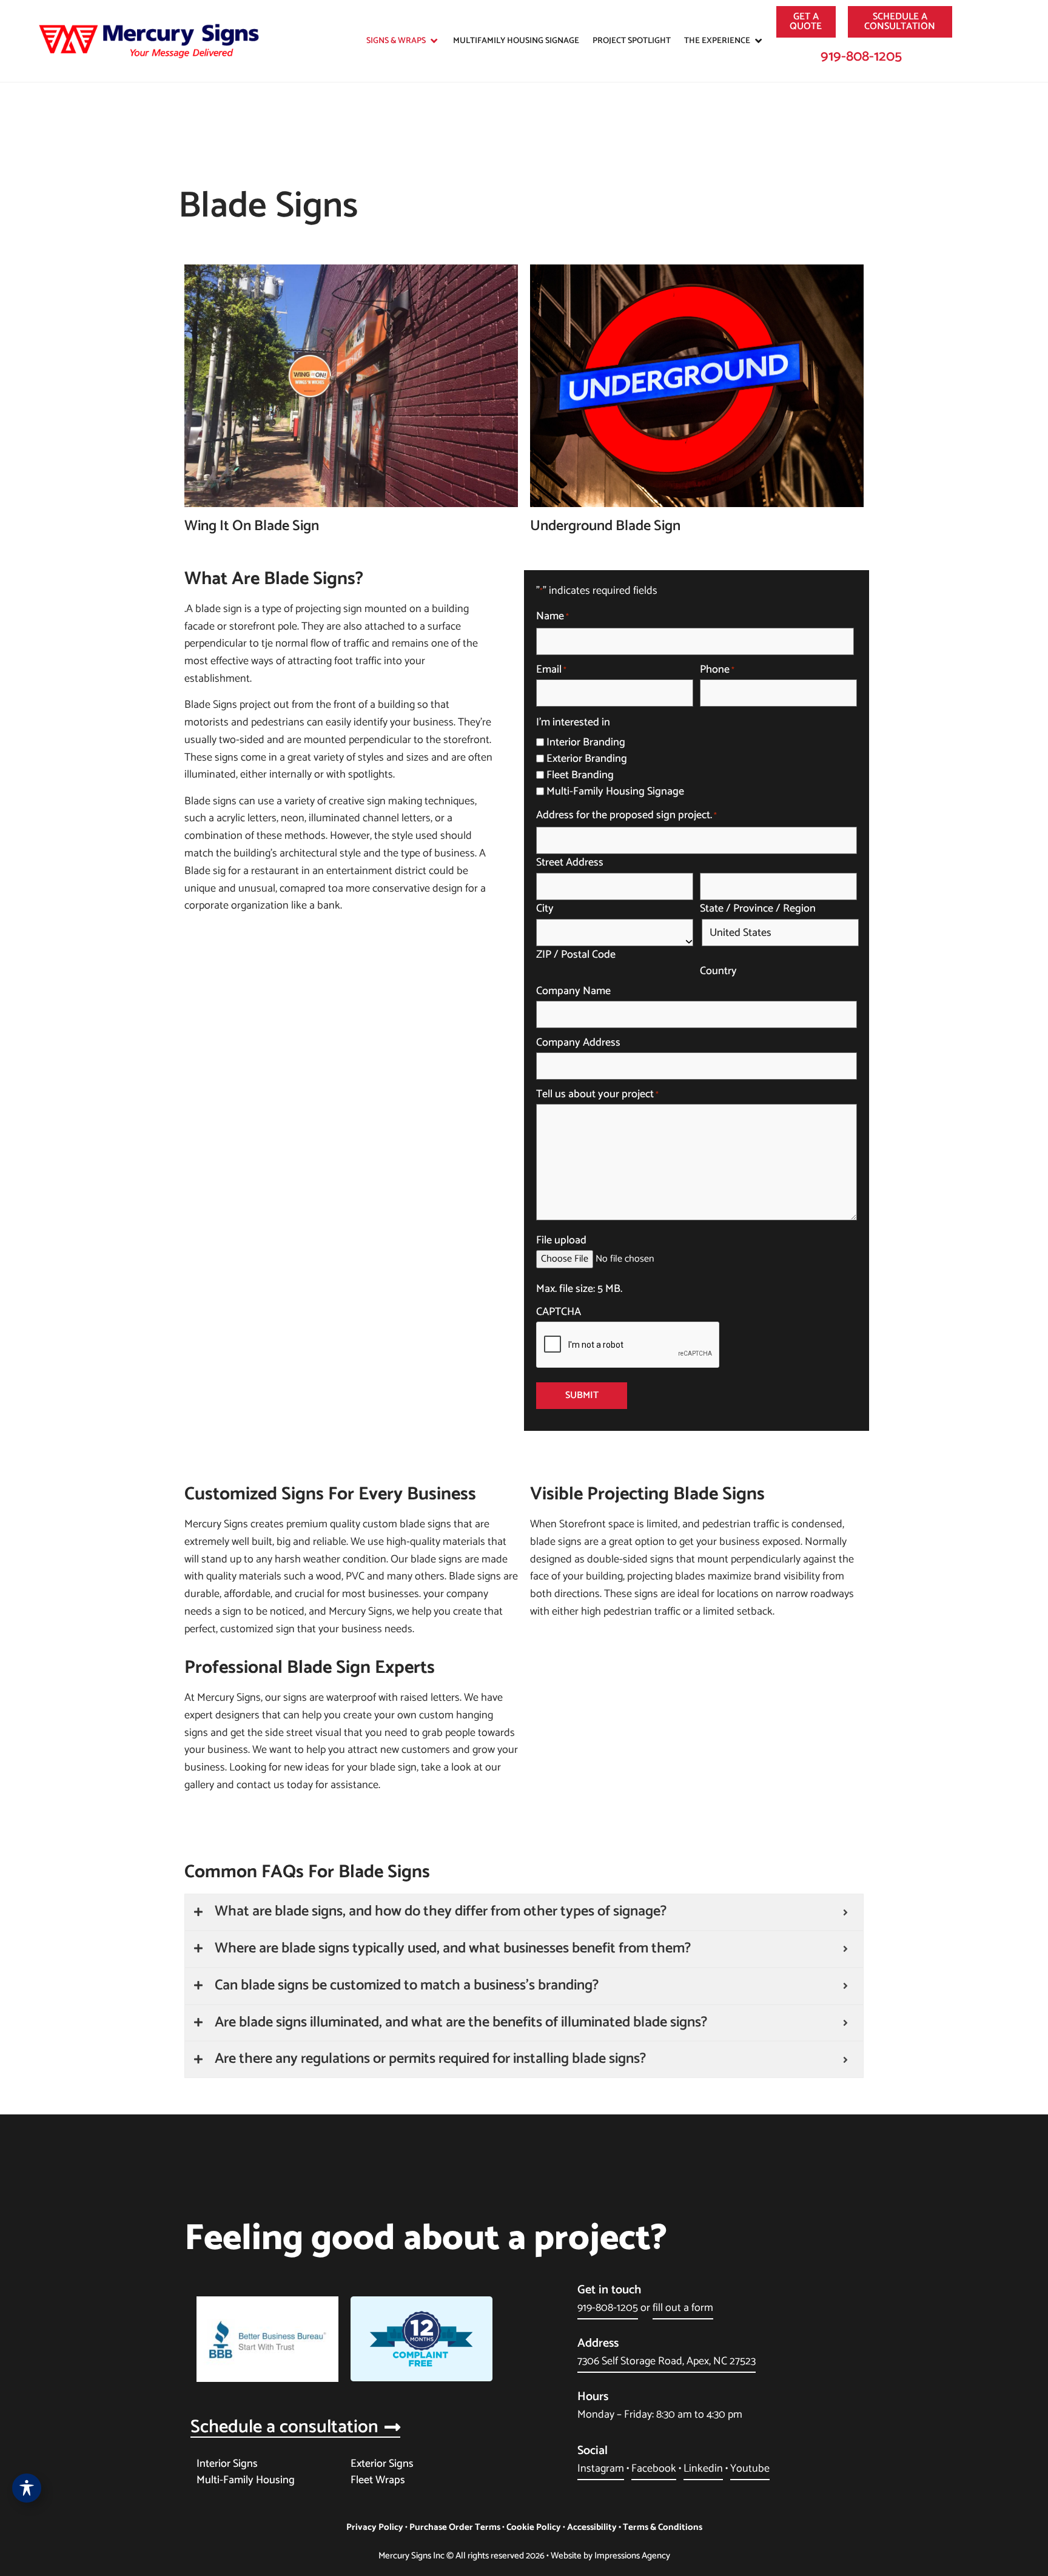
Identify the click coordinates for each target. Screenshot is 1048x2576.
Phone (717, 670)
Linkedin (703, 2469)
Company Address (578, 1043)
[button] (403, 41)
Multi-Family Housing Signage (615, 792)
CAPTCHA (559, 1312)
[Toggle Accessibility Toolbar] (27, 2488)
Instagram (601, 2469)
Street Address (570, 861)
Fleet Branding (580, 775)
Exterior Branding (587, 759)
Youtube (750, 2469)
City (545, 907)
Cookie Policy (534, 2527)
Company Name (573, 991)
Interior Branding (586, 742)
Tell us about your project (597, 1094)
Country (718, 970)
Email (551, 670)
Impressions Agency (632, 2556)
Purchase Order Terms (455, 2527)
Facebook (654, 2469)
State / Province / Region (758, 907)
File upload (561, 1240)
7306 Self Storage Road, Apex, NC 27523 (667, 2361)
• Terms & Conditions (660, 2527)
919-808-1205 (861, 57)
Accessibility (592, 2527)
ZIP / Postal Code (576, 953)
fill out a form (683, 2308)
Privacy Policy (375, 2527)
